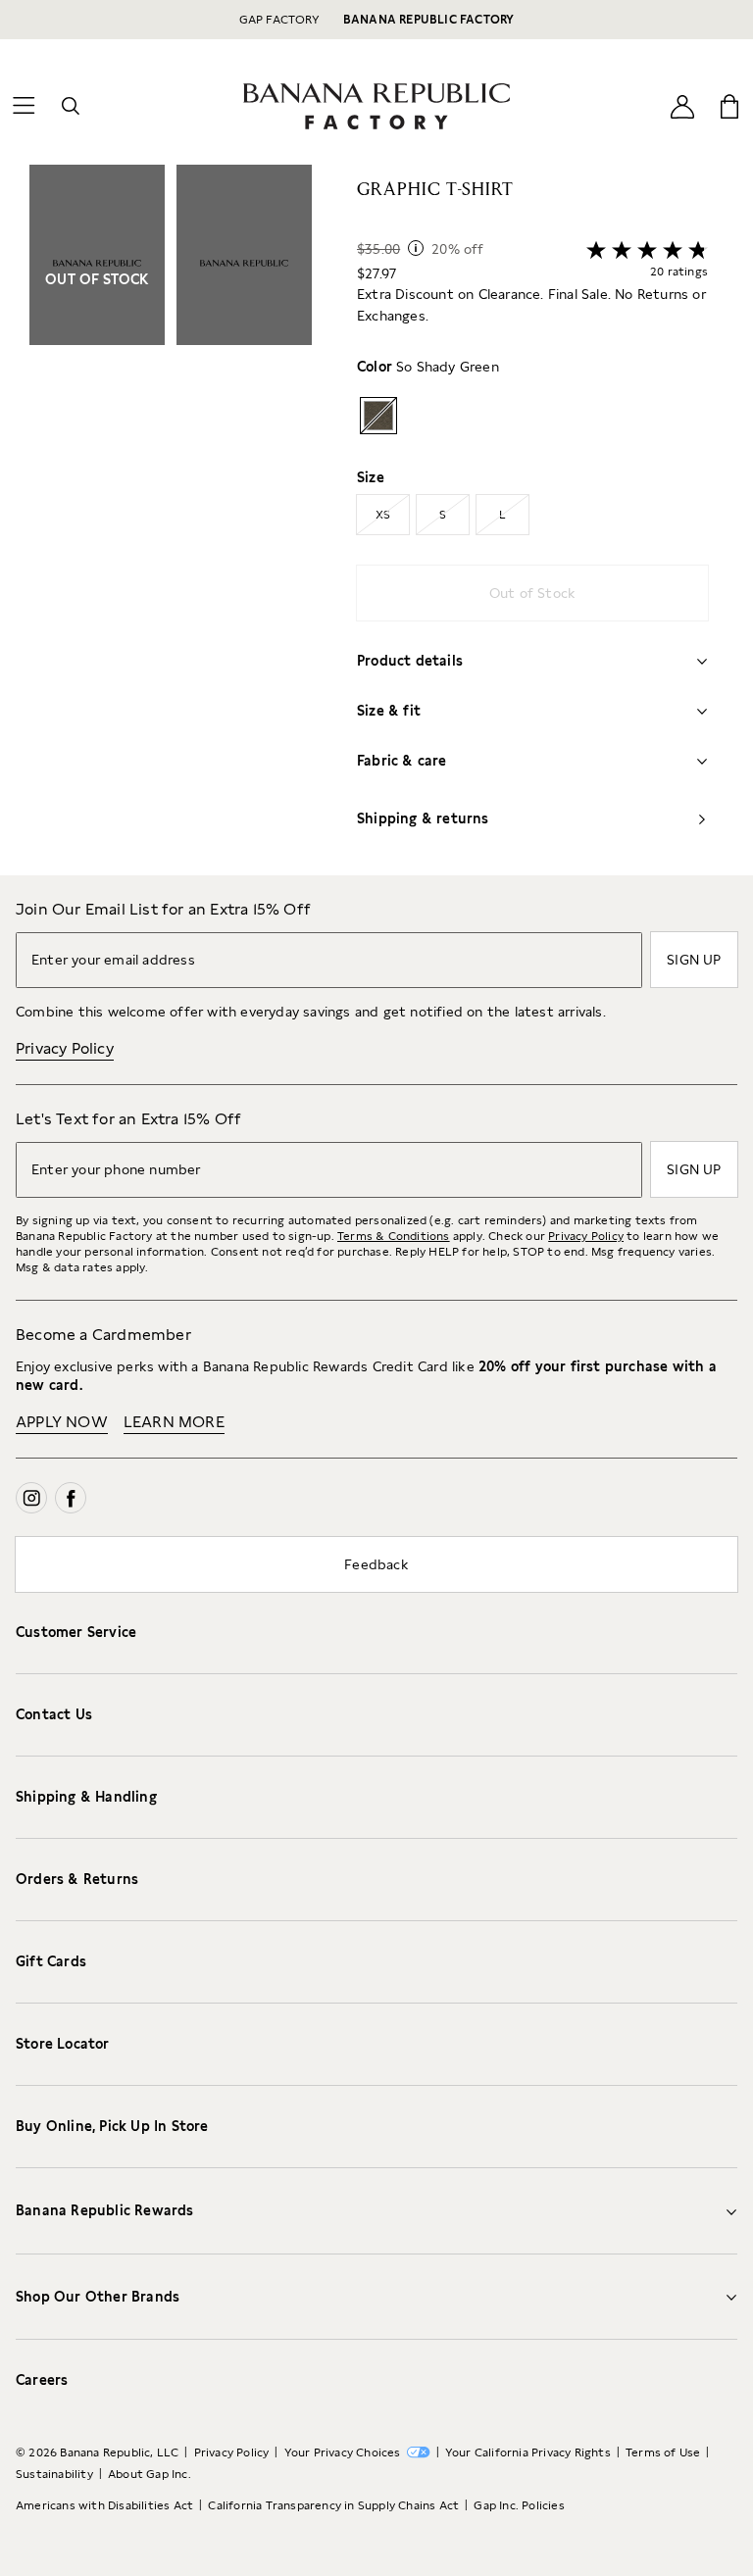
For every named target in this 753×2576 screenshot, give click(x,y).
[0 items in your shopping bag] (729, 106)
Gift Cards (51, 1961)
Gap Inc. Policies (519, 2505)
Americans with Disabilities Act (104, 2505)
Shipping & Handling (86, 1797)
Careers (42, 2380)
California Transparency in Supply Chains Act (333, 2505)
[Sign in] (682, 105)
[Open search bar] (71, 106)
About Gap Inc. (150, 2474)
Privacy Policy (65, 1048)
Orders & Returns (77, 1879)
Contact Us (54, 1714)
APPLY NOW (62, 1422)
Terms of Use (663, 2452)
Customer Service (76, 1632)
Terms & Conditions (394, 1236)
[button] (171, 520)
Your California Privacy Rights (528, 2452)
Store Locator (63, 2044)
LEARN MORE (174, 1422)
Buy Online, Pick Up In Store (112, 2126)
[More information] (416, 248)
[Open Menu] (24, 106)
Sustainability (54, 2474)
